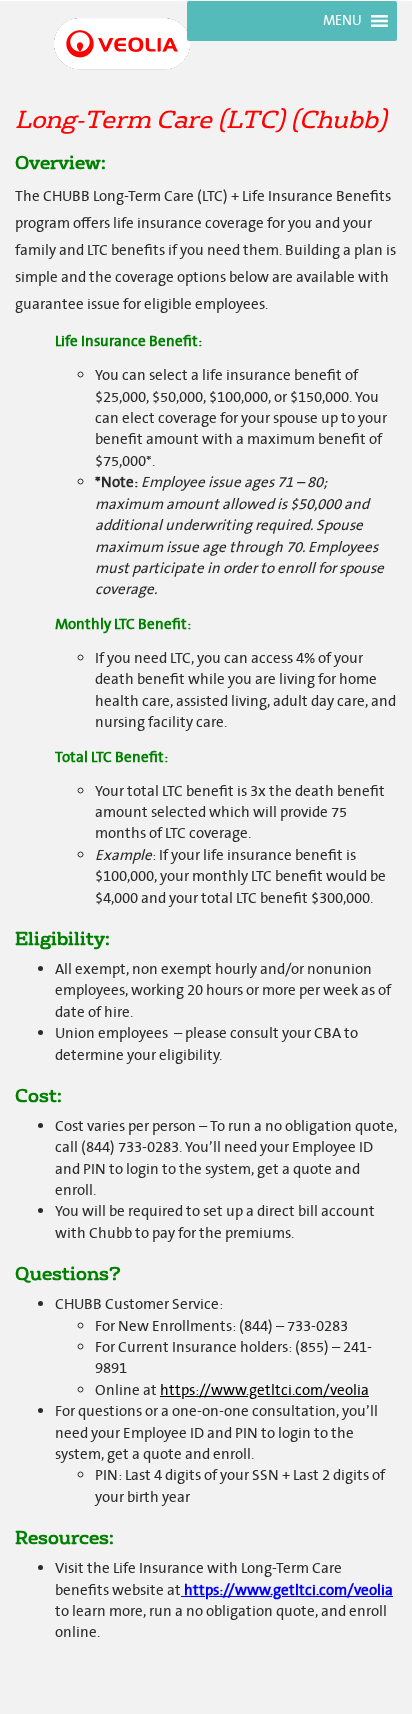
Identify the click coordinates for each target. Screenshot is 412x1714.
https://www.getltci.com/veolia (264, 1390)
